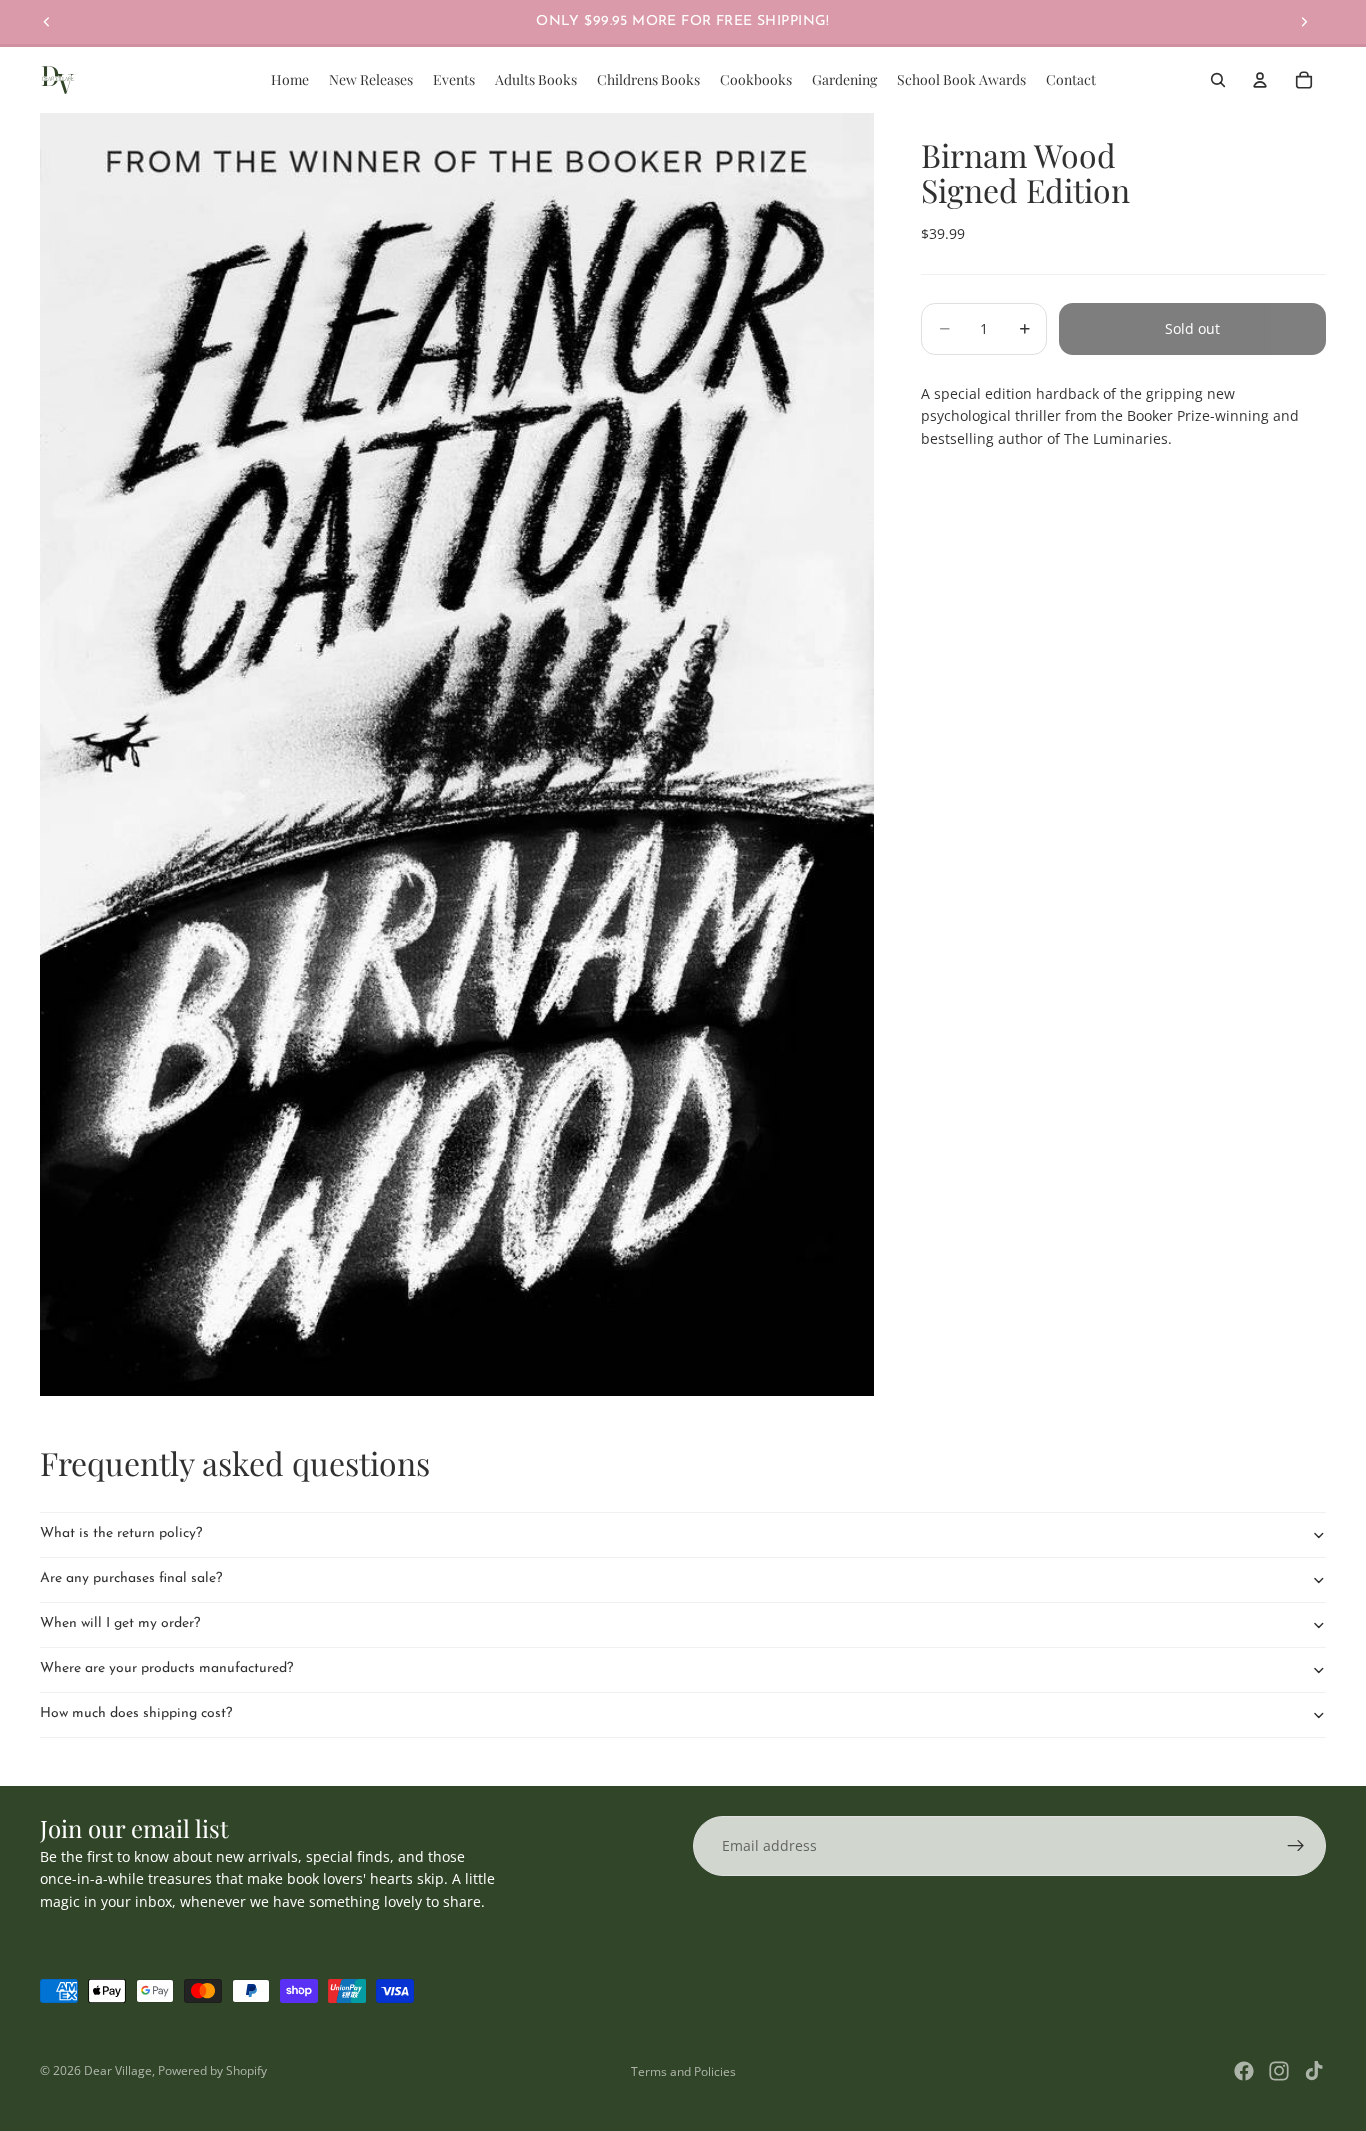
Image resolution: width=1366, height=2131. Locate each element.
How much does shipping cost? (136, 1713)
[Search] (1218, 80)
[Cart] (1304, 80)
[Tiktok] (1314, 2071)
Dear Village (118, 2070)
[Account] (1260, 80)
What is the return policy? (121, 1533)
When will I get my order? (120, 1623)
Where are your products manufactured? (166, 1668)
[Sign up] (1296, 1846)
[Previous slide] (47, 22)
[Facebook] (1244, 2071)
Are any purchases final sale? (131, 1578)
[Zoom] (457, 754)
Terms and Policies (683, 2071)
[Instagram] (1279, 2071)
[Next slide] (1304, 22)
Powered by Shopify (212, 2070)
